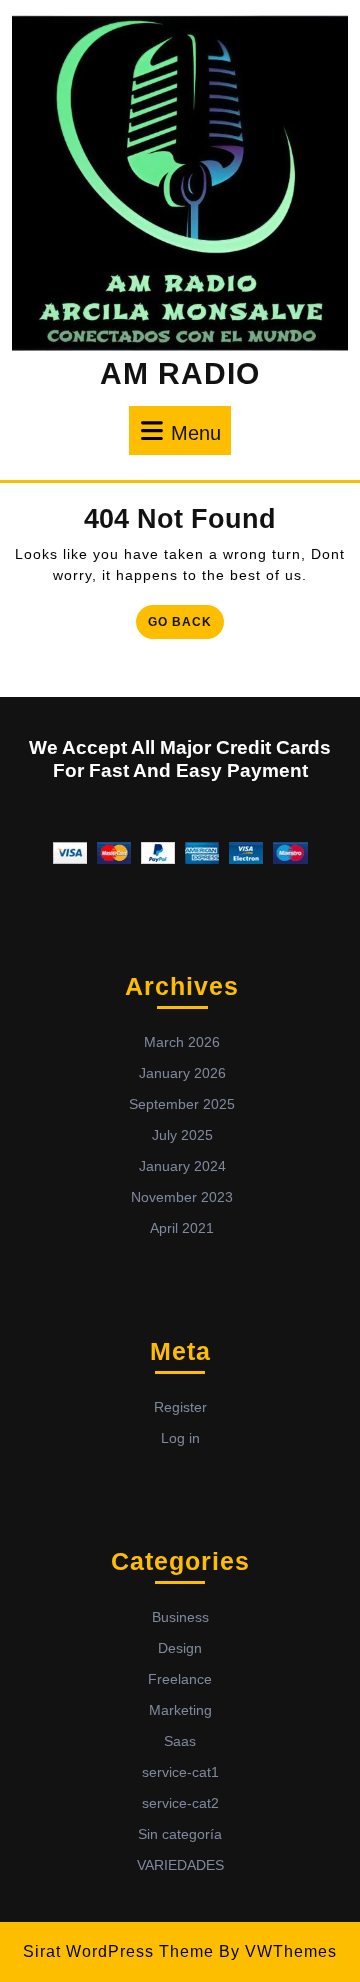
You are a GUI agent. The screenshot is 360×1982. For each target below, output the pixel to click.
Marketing (180, 1710)
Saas (180, 1741)
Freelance (180, 1679)
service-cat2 (180, 1803)
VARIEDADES (180, 1865)
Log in (180, 1438)
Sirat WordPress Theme (118, 1951)
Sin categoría (180, 1834)
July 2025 (182, 1135)
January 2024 (182, 1166)
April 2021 (182, 1228)
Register (180, 1407)
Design (180, 1648)
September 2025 (182, 1104)
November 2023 (182, 1197)
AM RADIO (180, 373)
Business (180, 1617)
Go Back (186, 617)
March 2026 (182, 1042)
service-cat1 (180, 1772)
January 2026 (182, 1073)
